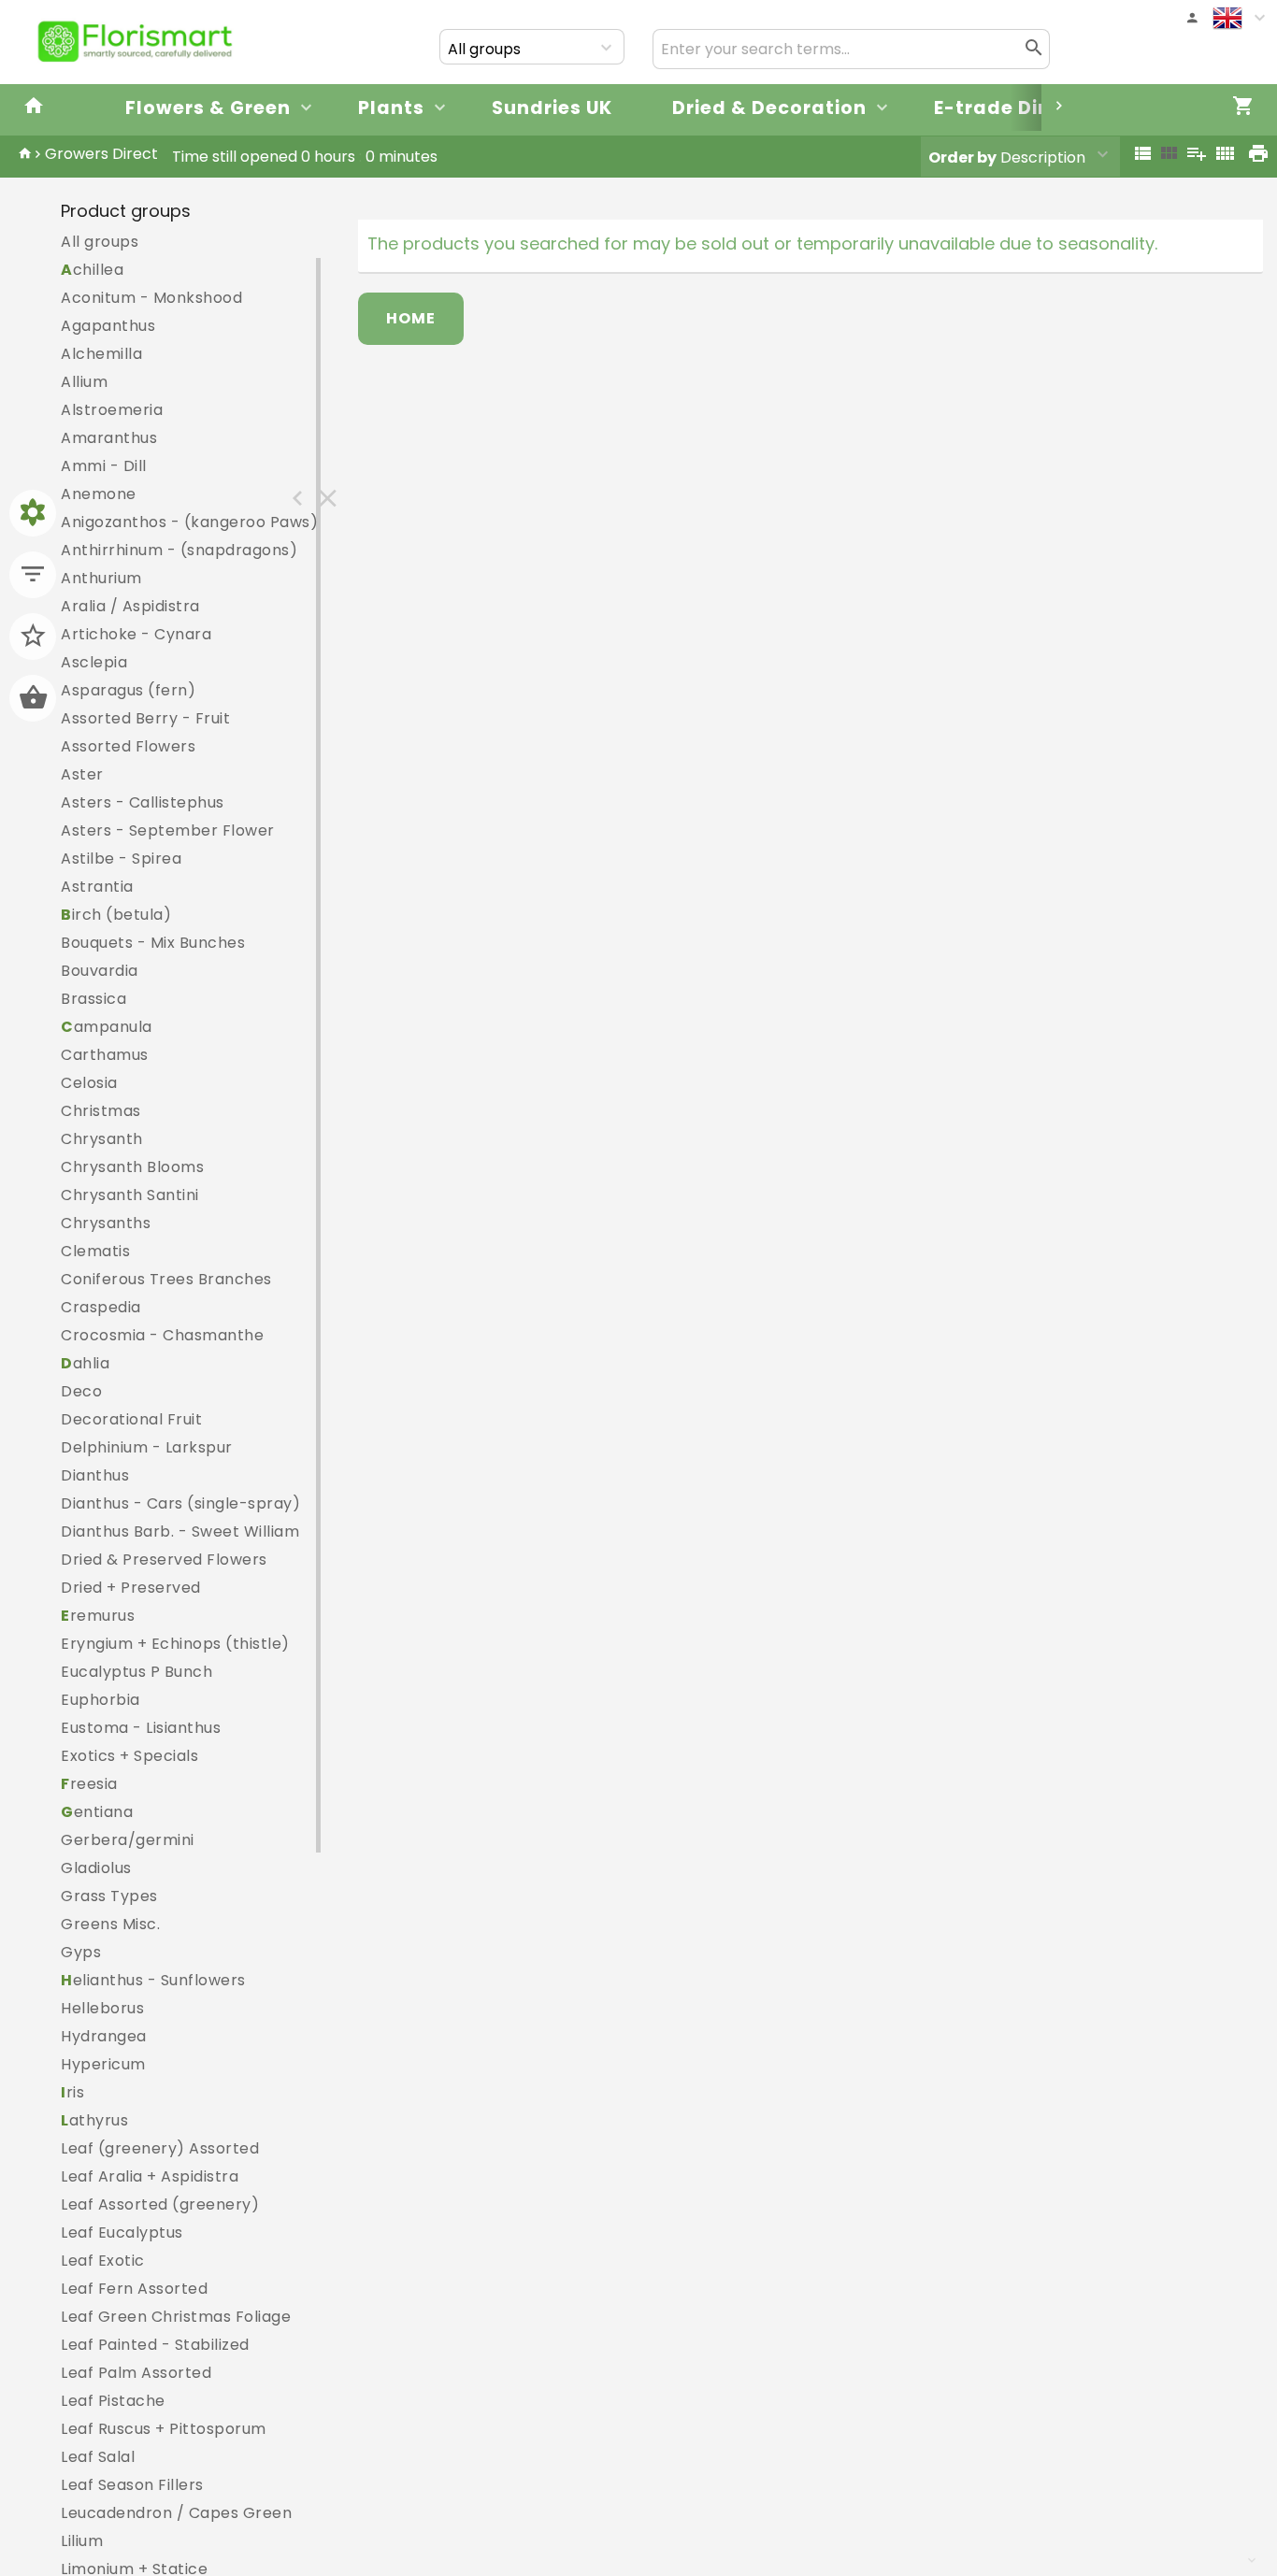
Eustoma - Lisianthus (141, 1728)
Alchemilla (101, 354)
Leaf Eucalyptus (122, 2233)
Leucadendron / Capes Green (176, 2513)
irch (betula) (116, 915)
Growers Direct (101, 154)
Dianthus (95, 1475)
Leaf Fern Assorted (134, 2289)
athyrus (94, 2120)
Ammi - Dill (104, 466)
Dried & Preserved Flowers (164, 1560)
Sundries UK (552, 108)
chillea (92, 270)
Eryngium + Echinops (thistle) (175, 1644)
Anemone (99, 494)
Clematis (95, 1251)
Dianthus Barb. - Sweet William (180, 1531)
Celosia (89, 1083)
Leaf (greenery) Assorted (160, 2148)
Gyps (81, 1952)
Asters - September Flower (168, 830)
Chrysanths (106, 1223)
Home (411, 318)
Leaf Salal (98, 2457)
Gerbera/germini (128, 1840)
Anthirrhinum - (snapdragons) (179, 550)
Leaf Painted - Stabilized (155, 2345)
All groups (100, 242)
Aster (82, 774)
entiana (97, 1812)
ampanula (107, 1027)
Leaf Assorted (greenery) (160, 2204)
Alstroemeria (112, 410)
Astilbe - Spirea (121, 859)
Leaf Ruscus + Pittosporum (164, 2429)
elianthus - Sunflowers (153, 1980)
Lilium (82, 2541)
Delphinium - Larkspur (147, 1447)
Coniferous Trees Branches (166, 1279)
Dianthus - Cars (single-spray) (180, 1503)
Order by (962, 157)
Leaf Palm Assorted (136, 2373)
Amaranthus (109, 438)
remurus (98, 1616)
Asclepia (94, 662)
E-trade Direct (1007, 108)
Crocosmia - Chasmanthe (162, 1335)
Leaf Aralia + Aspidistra (150, 2176)
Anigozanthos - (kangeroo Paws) (189, 522)
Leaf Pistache (113, 2401)
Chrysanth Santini (130, 1195)
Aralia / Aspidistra (130, 606)
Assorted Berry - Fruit (145, 718)
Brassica (93, 999)
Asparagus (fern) (128, 690)
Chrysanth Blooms (132, 1167)
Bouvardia (100, 971)
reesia (89, 1784)
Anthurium (101, 578)
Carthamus (105, 1055)
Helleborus (102, 2008)
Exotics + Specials (129, 1756)
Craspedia (101, 1307)
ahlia (85, 1363)
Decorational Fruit (131, 1419)
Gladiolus (96, 1868)
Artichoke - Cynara (136, 634)
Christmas (101, 1111)
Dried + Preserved (131, 1588)
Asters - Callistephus (143, 802)
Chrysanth (102, 1139)
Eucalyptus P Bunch (136, 1672)
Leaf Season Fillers (132, 2485)
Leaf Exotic (103, 2261)
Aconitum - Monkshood (151, 298)
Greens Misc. (110, 1924)
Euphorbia (100, 1700)
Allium (84, 382)
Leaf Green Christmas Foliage (176, 2317)
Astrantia (97, 887)
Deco (81, 1391)
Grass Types (109, 1896)
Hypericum (103, 2064)
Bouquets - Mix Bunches (153, 943)
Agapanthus (108, 326)
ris (72, 2092)
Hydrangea (104, 2036)
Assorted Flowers (128, 746)
